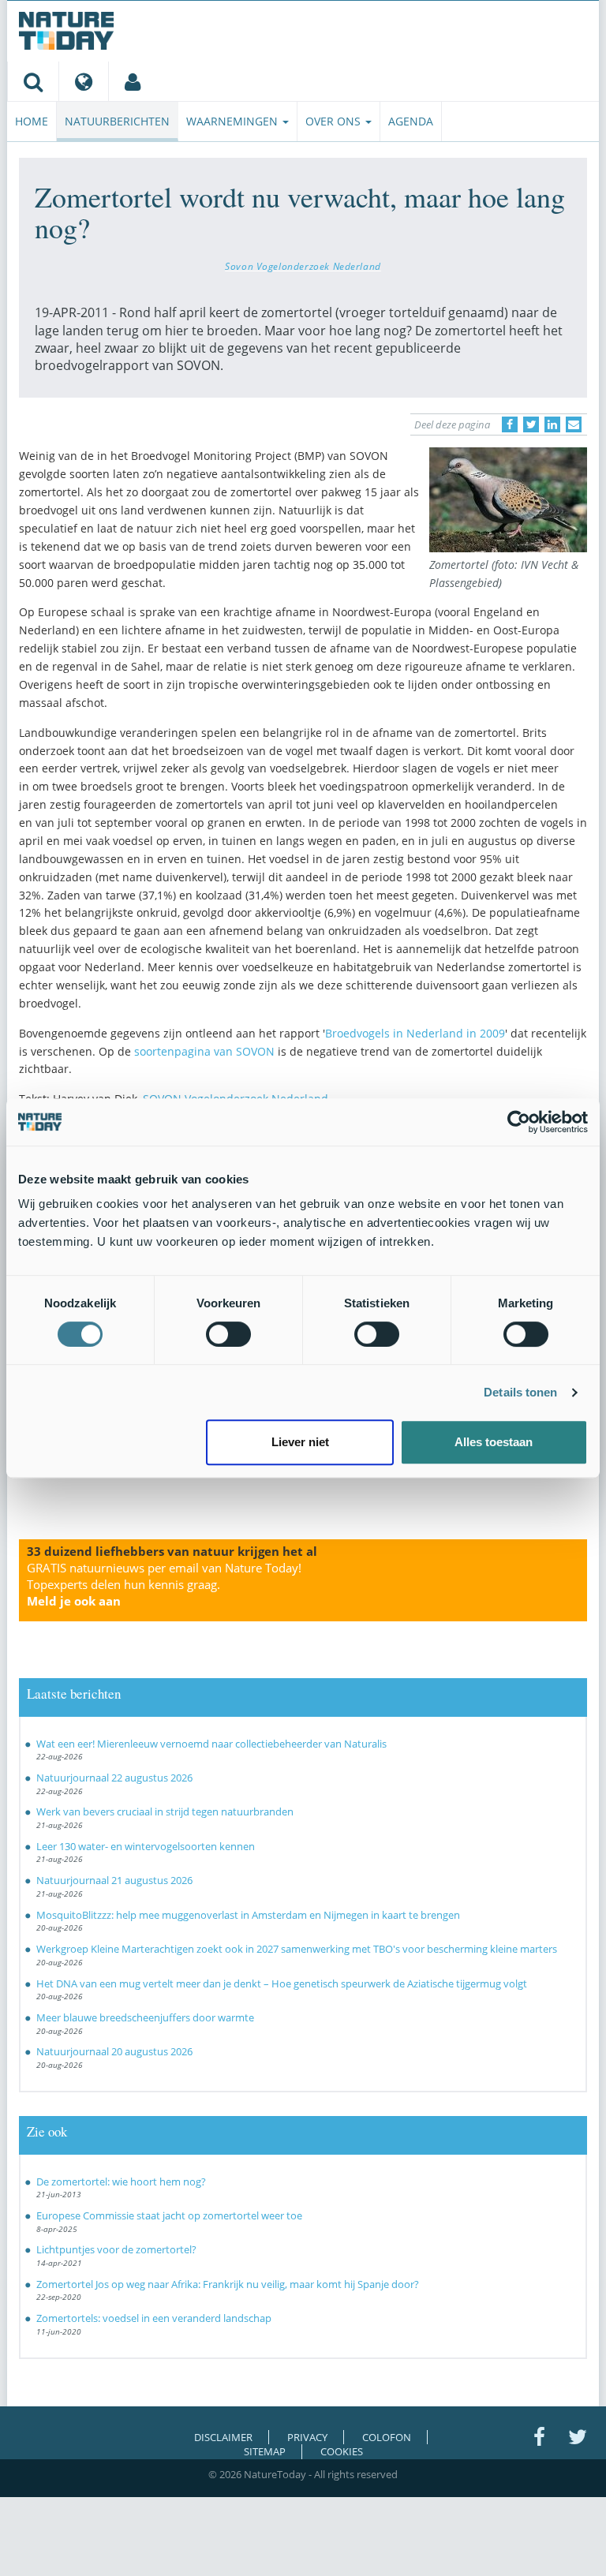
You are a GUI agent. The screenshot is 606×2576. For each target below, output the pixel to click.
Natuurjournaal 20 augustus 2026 (114, 2051)
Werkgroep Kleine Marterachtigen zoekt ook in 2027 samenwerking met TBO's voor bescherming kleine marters (297, 1949)
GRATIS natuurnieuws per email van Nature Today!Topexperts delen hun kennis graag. (164, 1584)
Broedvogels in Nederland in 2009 (415, 1033)
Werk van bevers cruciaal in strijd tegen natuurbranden (165, 1811)
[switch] (228, 1334)
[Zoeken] (33, 81)
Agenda (411, 121)
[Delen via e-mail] (574, 424)
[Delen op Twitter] (531, 424)
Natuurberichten (117, 121)
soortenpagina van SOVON (206, 1051)
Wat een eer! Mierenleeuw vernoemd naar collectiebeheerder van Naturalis (211, 1744)
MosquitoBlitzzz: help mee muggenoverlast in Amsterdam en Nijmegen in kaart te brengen (248, 1915)
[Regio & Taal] (83, 81)
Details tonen (520, 1392)
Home (32, 121)
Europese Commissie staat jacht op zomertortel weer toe (169, 2215)
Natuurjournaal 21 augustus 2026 (114, 1880)
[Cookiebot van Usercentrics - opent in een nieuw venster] (519, 1122)
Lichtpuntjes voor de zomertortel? (116, 2249)
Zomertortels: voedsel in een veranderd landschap (154, 2318)
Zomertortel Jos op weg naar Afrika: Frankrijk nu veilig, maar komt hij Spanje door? (229, 2284)
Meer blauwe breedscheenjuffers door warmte (145, 2017)
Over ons (335, 121)
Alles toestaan (494, 1442)
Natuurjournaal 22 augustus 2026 (114, 1778)
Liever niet (300, 1442)
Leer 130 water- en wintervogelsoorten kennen (146, 1846)
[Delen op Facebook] (510, 424)
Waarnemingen (234, 121)
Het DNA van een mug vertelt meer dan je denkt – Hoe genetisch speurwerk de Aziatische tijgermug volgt (282, 1983)
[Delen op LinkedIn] (552, 424)
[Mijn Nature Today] (132, 81)
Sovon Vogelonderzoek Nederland (303, 266)
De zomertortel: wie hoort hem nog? (121, 2182)
